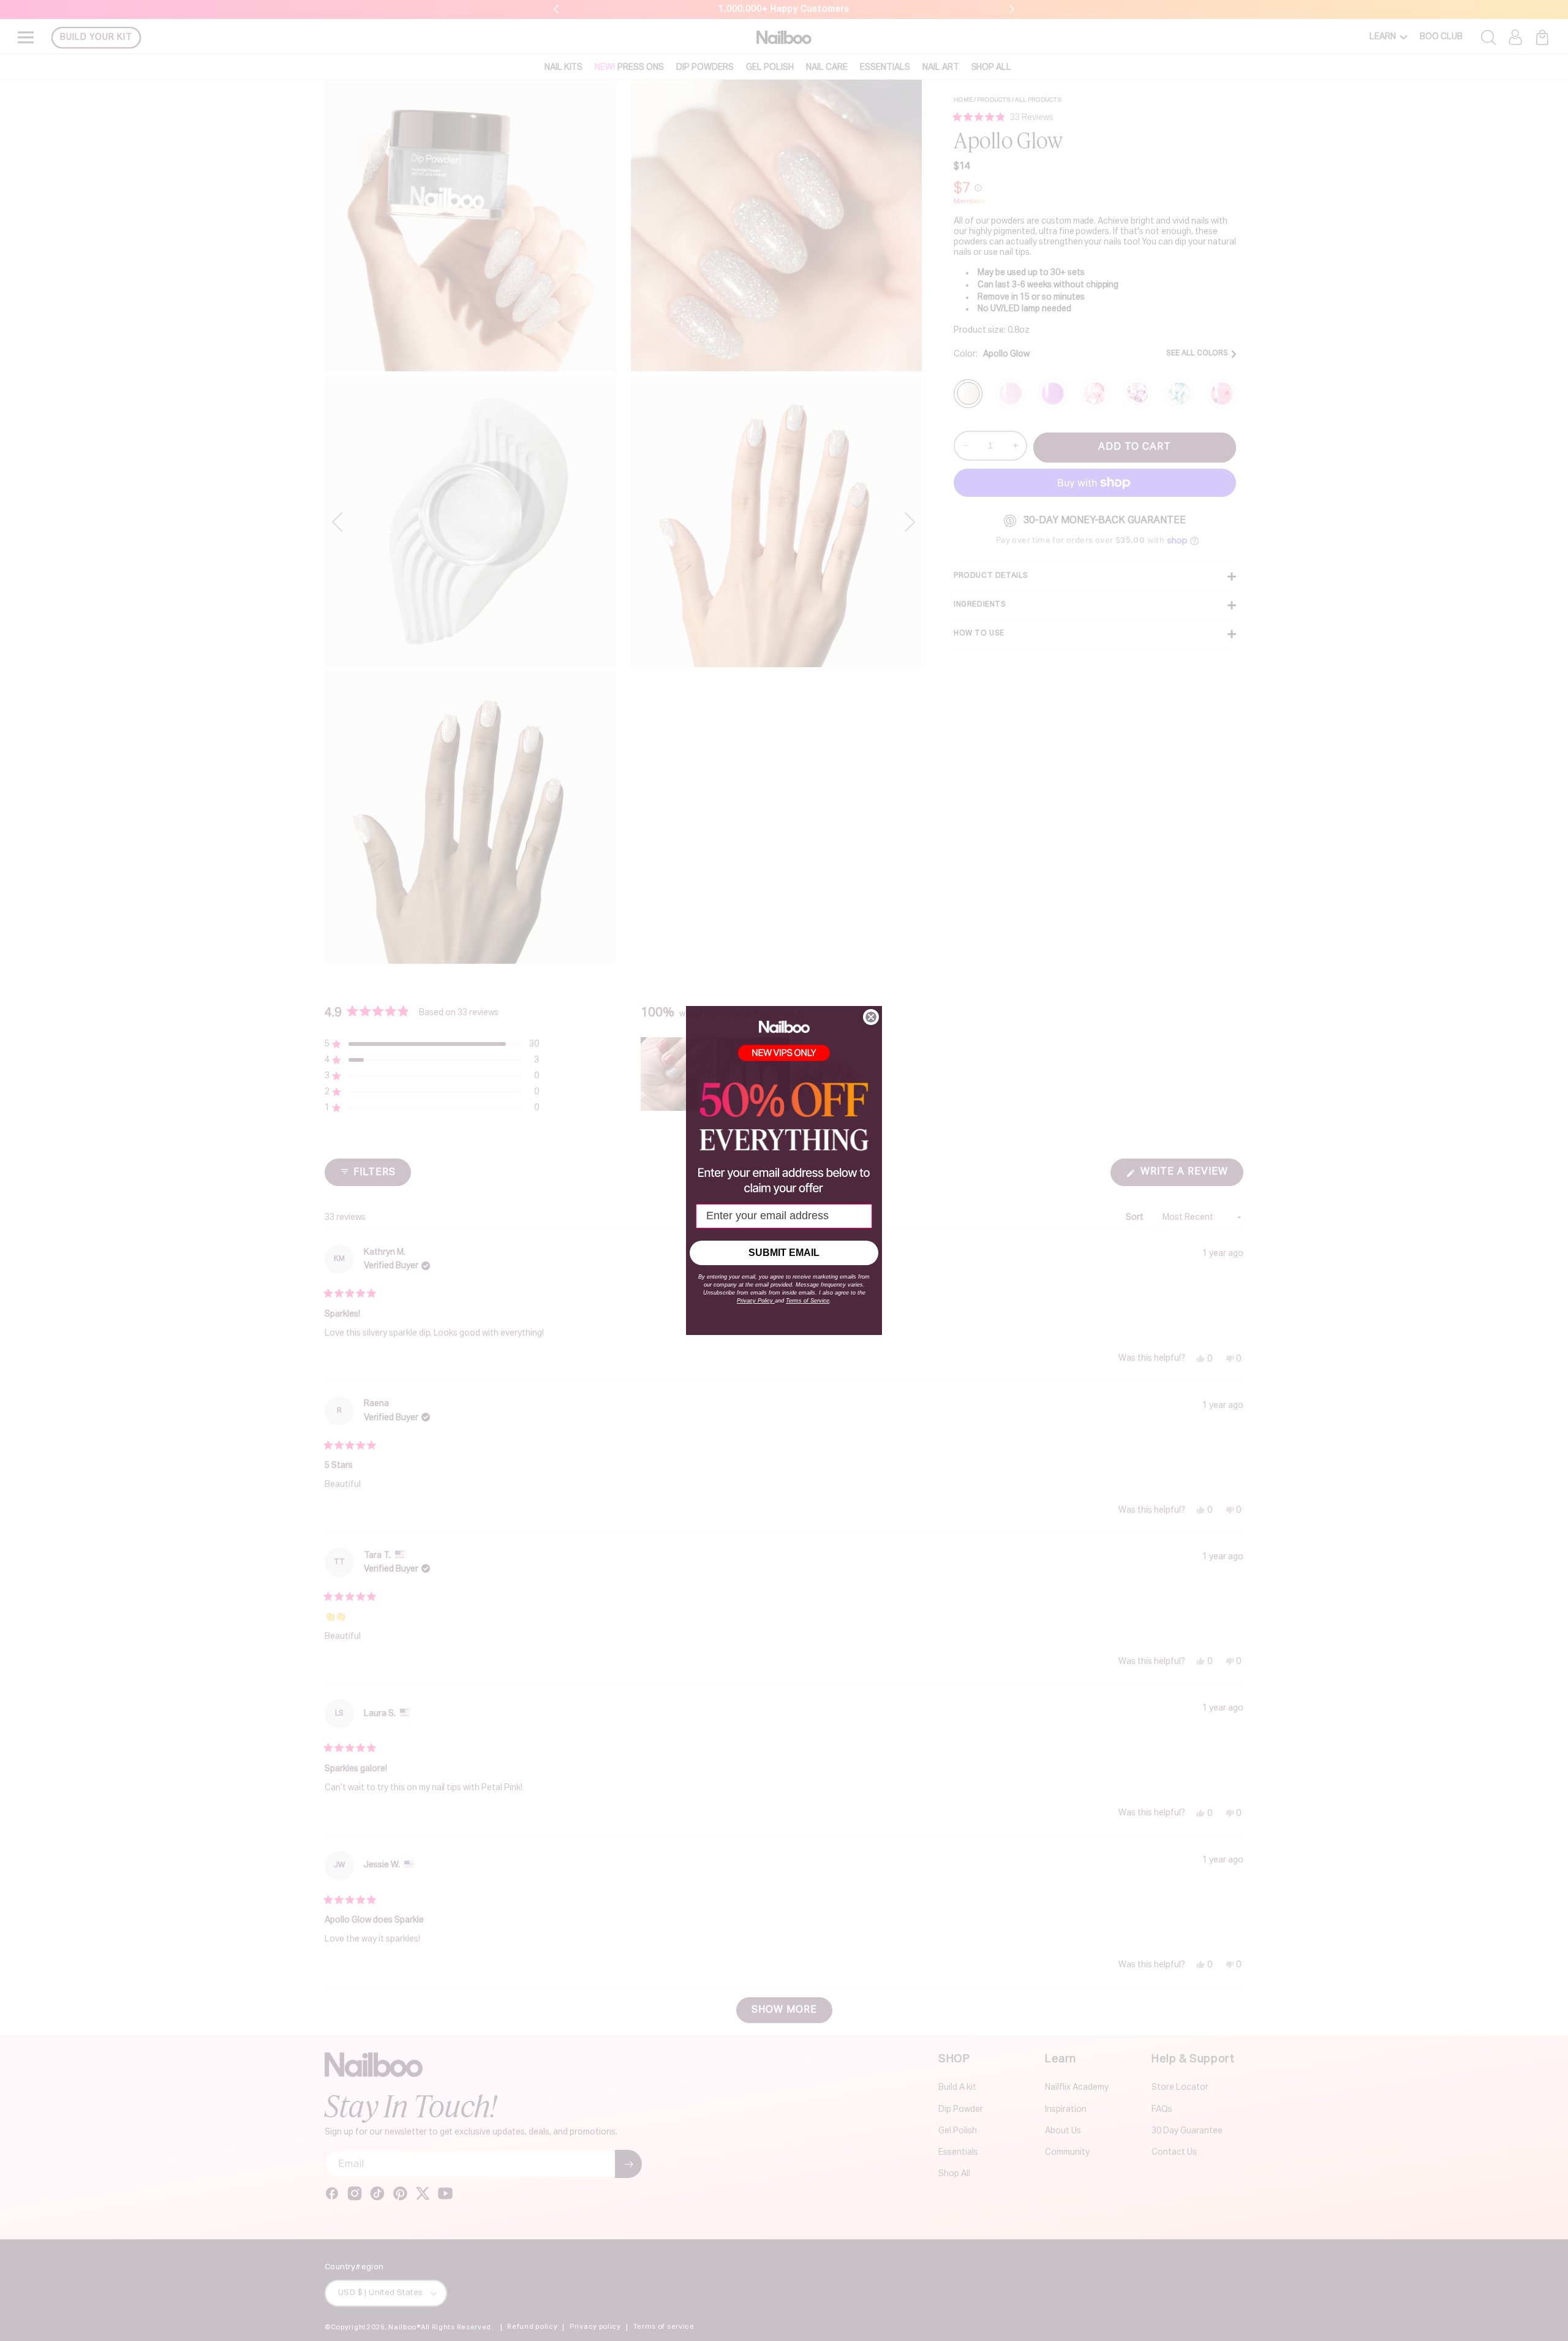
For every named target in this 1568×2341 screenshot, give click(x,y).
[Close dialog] (871, 1017)
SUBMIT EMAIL (784, 1253)
